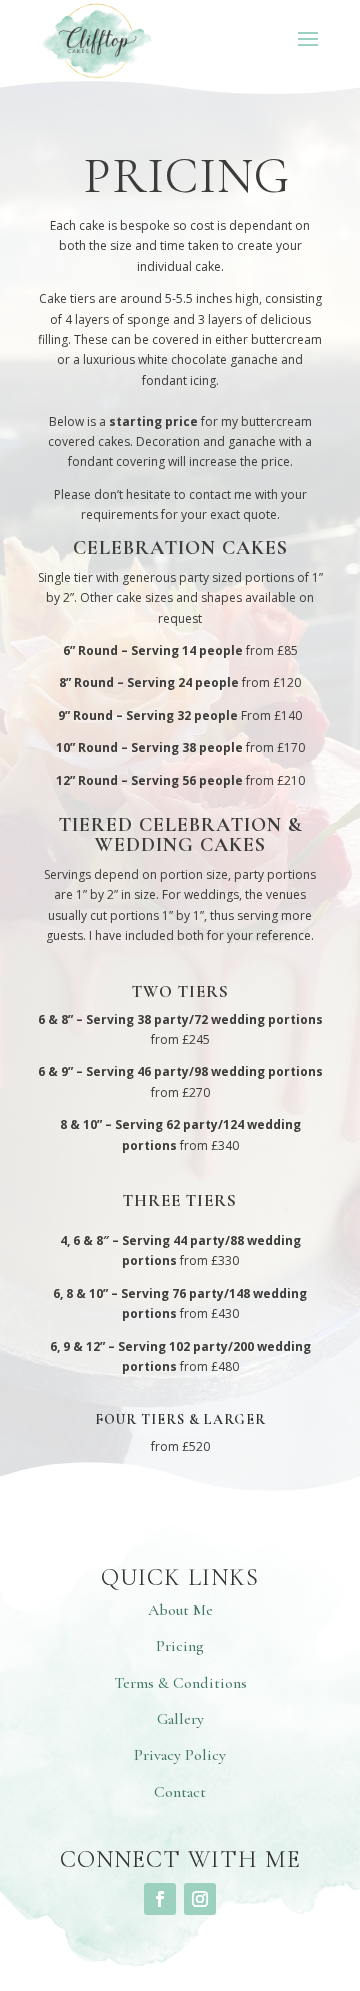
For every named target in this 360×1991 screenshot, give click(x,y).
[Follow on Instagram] (200, 1899)
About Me (180, 1610)
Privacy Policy (180, 1755)
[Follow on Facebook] (160, 1899)
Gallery (180, 1719)
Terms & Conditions (180, 1683)
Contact (180, 1792)
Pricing (180, 1646)
